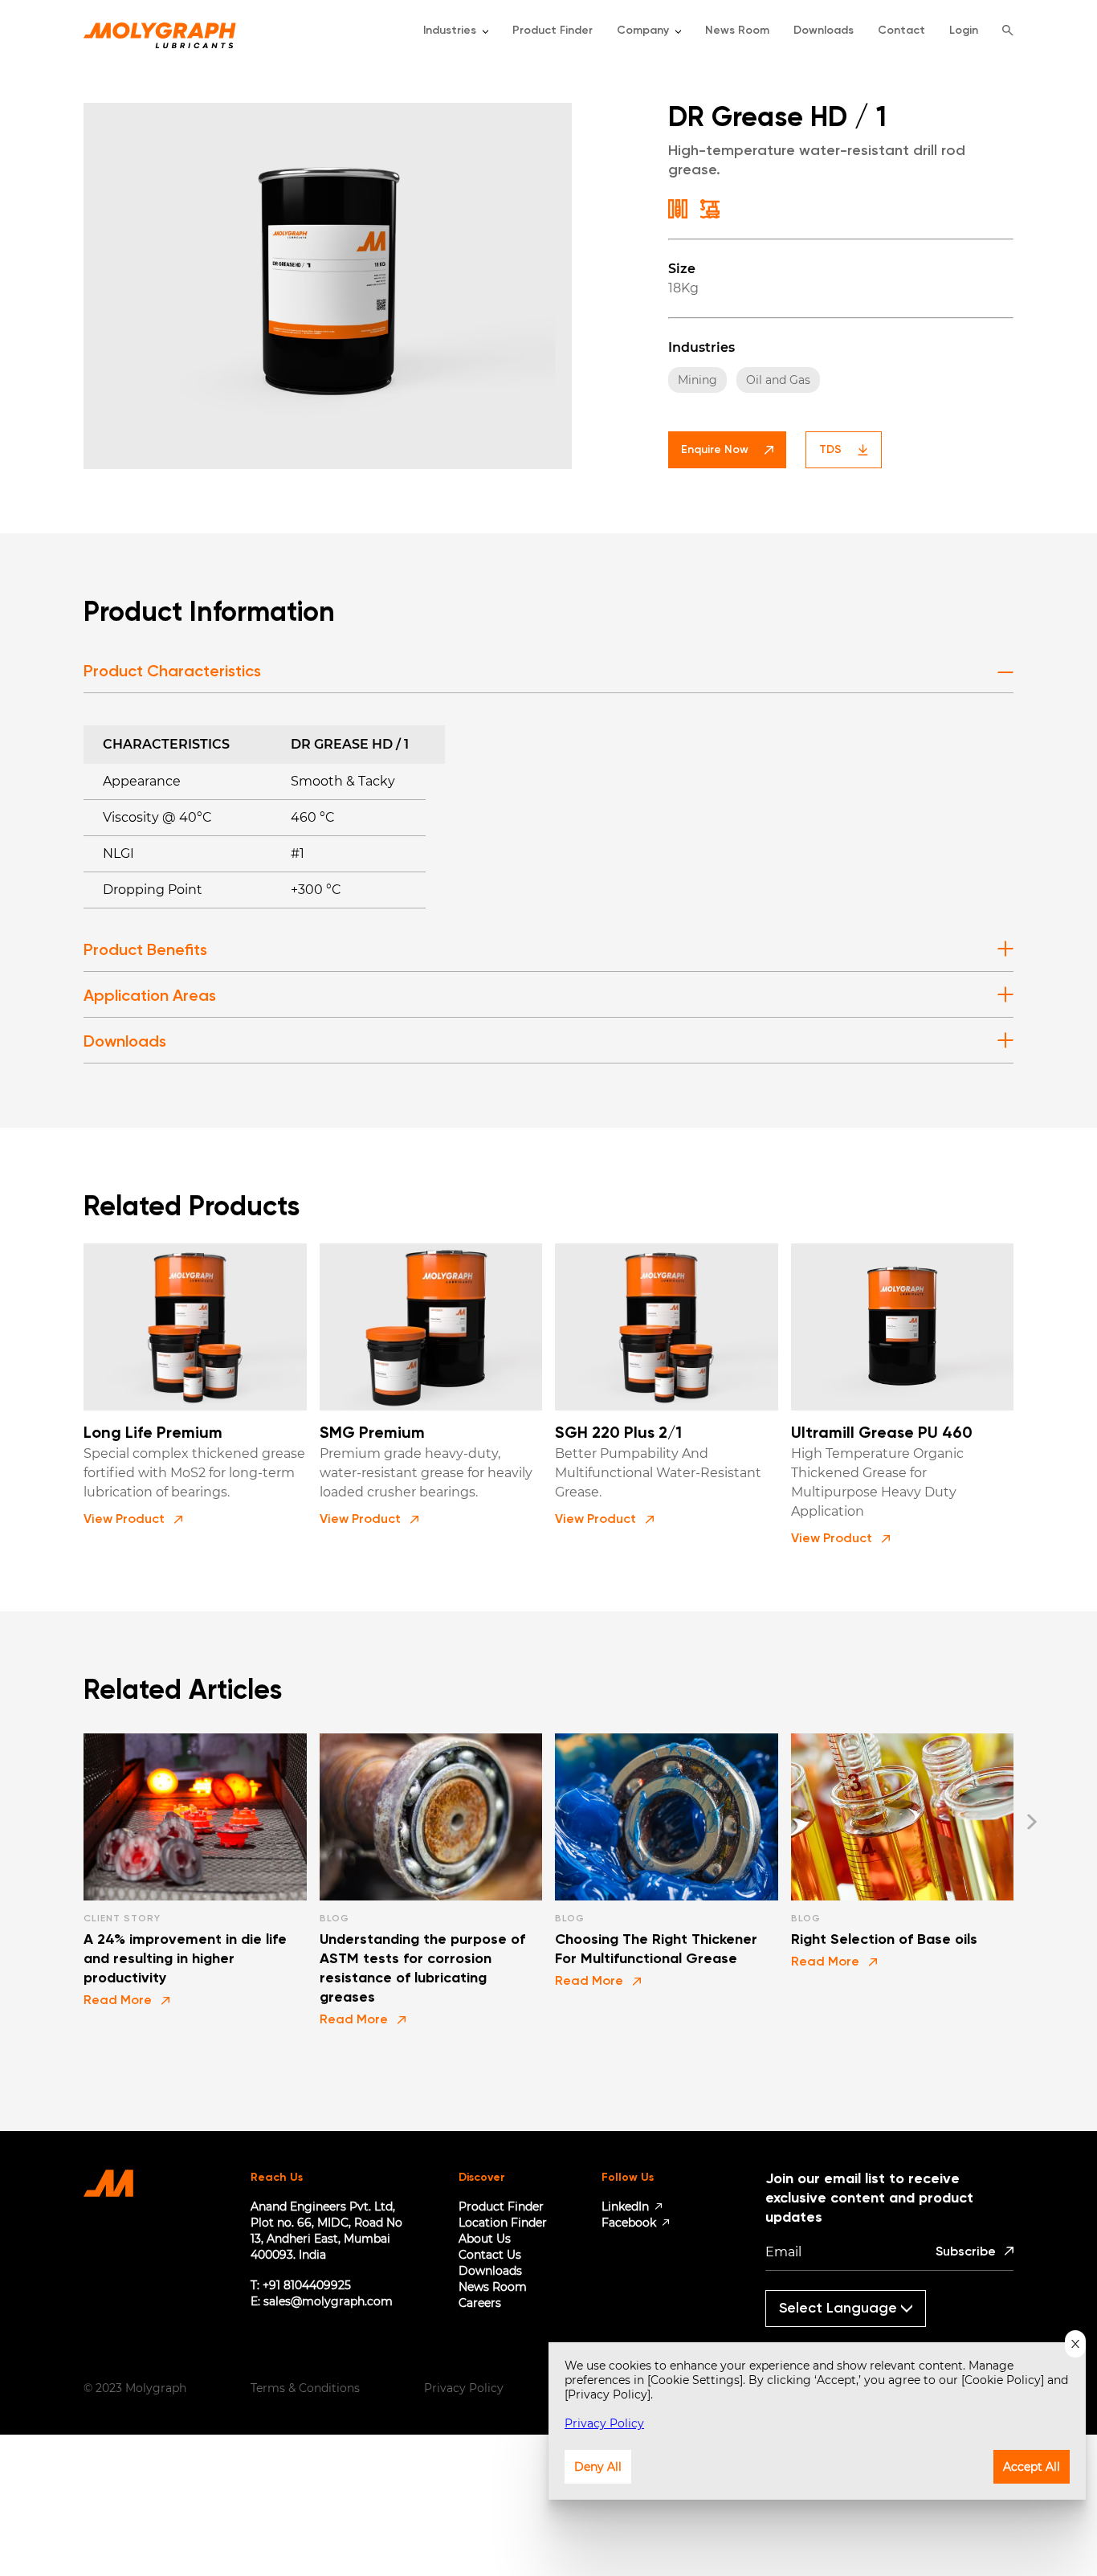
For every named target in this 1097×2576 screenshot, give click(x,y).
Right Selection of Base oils (884, 1940)
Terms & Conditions (305, 2388)
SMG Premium (372, 1434)
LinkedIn (625, 2207)
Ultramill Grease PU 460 (882, 1434)
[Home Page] (160, 31)
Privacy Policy (464, 2388)
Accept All (1032, 2467)
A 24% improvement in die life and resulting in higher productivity (185, 1959)
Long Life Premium (153, 1434)
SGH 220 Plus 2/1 (618, 1434)
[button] (133, 1520)
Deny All (598, 2467)
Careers (480, 2303)
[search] (1008, 31)
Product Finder (501, 2207)
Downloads (490, 2271)
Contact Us (490, 2255)
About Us (485, 2239)
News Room (493, 2287)
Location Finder (503, 2223)
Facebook (629, 2223)
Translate (852, 2334)
